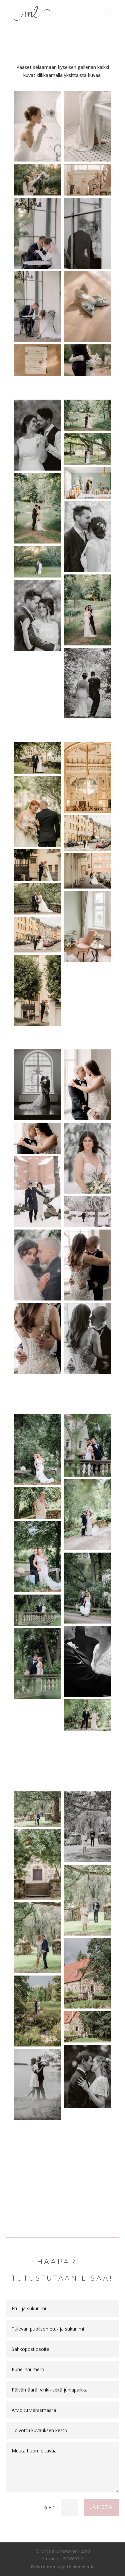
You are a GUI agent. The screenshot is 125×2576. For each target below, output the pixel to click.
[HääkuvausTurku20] (88, 126)
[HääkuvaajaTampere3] (88, 1900)
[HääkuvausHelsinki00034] (38, 990)
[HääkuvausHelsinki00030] (88, 833)
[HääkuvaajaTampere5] (38, 1809)
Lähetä (101, 2507)
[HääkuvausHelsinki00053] (88, 926)
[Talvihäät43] (38, 1192)
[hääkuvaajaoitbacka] (88, 610)
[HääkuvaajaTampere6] (88, 1973)
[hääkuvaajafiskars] (38, 562)
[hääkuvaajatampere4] (38, 435)
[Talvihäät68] (88, 1158)
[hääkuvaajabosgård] (38, 508)
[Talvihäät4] (88, 1265)
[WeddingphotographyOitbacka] (38, 360)
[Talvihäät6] (88, 1338)
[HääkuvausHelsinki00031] (38, 935)
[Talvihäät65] (38, 1265)
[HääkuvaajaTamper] (38, 307)
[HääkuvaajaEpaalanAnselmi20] (88, 1715)
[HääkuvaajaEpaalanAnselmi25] (38, 1557)
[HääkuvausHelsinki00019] (38, 811)
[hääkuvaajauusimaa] (88, 683)
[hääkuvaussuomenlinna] (88, 483)
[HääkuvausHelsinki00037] (88, 871)
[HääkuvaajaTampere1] (88, 1827)
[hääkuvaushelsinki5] (88, 537)
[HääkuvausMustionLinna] (88, 307)
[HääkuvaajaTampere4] (38, 1938)
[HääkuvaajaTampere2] (38, 1864)
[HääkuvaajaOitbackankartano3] (88, 180)
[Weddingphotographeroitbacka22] (38, 180)
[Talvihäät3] (38, 1085)
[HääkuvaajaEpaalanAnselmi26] (38, 1450)
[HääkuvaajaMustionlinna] (88, 360)
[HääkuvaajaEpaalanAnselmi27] (88, 1588)
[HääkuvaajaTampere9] (88, 2076)
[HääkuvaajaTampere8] (88, 2027)
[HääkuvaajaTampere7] (38, 2011)
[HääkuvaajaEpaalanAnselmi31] (38, 1610)
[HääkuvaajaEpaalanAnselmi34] (38, 1503)
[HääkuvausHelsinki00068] (38, 899)
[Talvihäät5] (38, 1338)
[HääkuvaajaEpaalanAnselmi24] (88, 1515)
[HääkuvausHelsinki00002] (88, 777)
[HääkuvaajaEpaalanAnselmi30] (88, 1446)
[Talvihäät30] (38, 1138)
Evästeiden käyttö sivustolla (63, 2567)
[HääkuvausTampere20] (38, 126)
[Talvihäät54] (88, 1212)
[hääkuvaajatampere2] (88, 415)
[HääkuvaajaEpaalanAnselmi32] (38, 1664)
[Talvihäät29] (88, 1085)
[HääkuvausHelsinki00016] (38, 758)
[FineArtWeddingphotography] (88, 233)
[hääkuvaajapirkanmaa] (38, 615)
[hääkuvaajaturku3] (88, 449)
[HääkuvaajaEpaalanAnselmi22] (88, 1661)
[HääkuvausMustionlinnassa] (38, 233)
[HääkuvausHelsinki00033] (38, 865)
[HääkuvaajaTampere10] (38, 2084)
